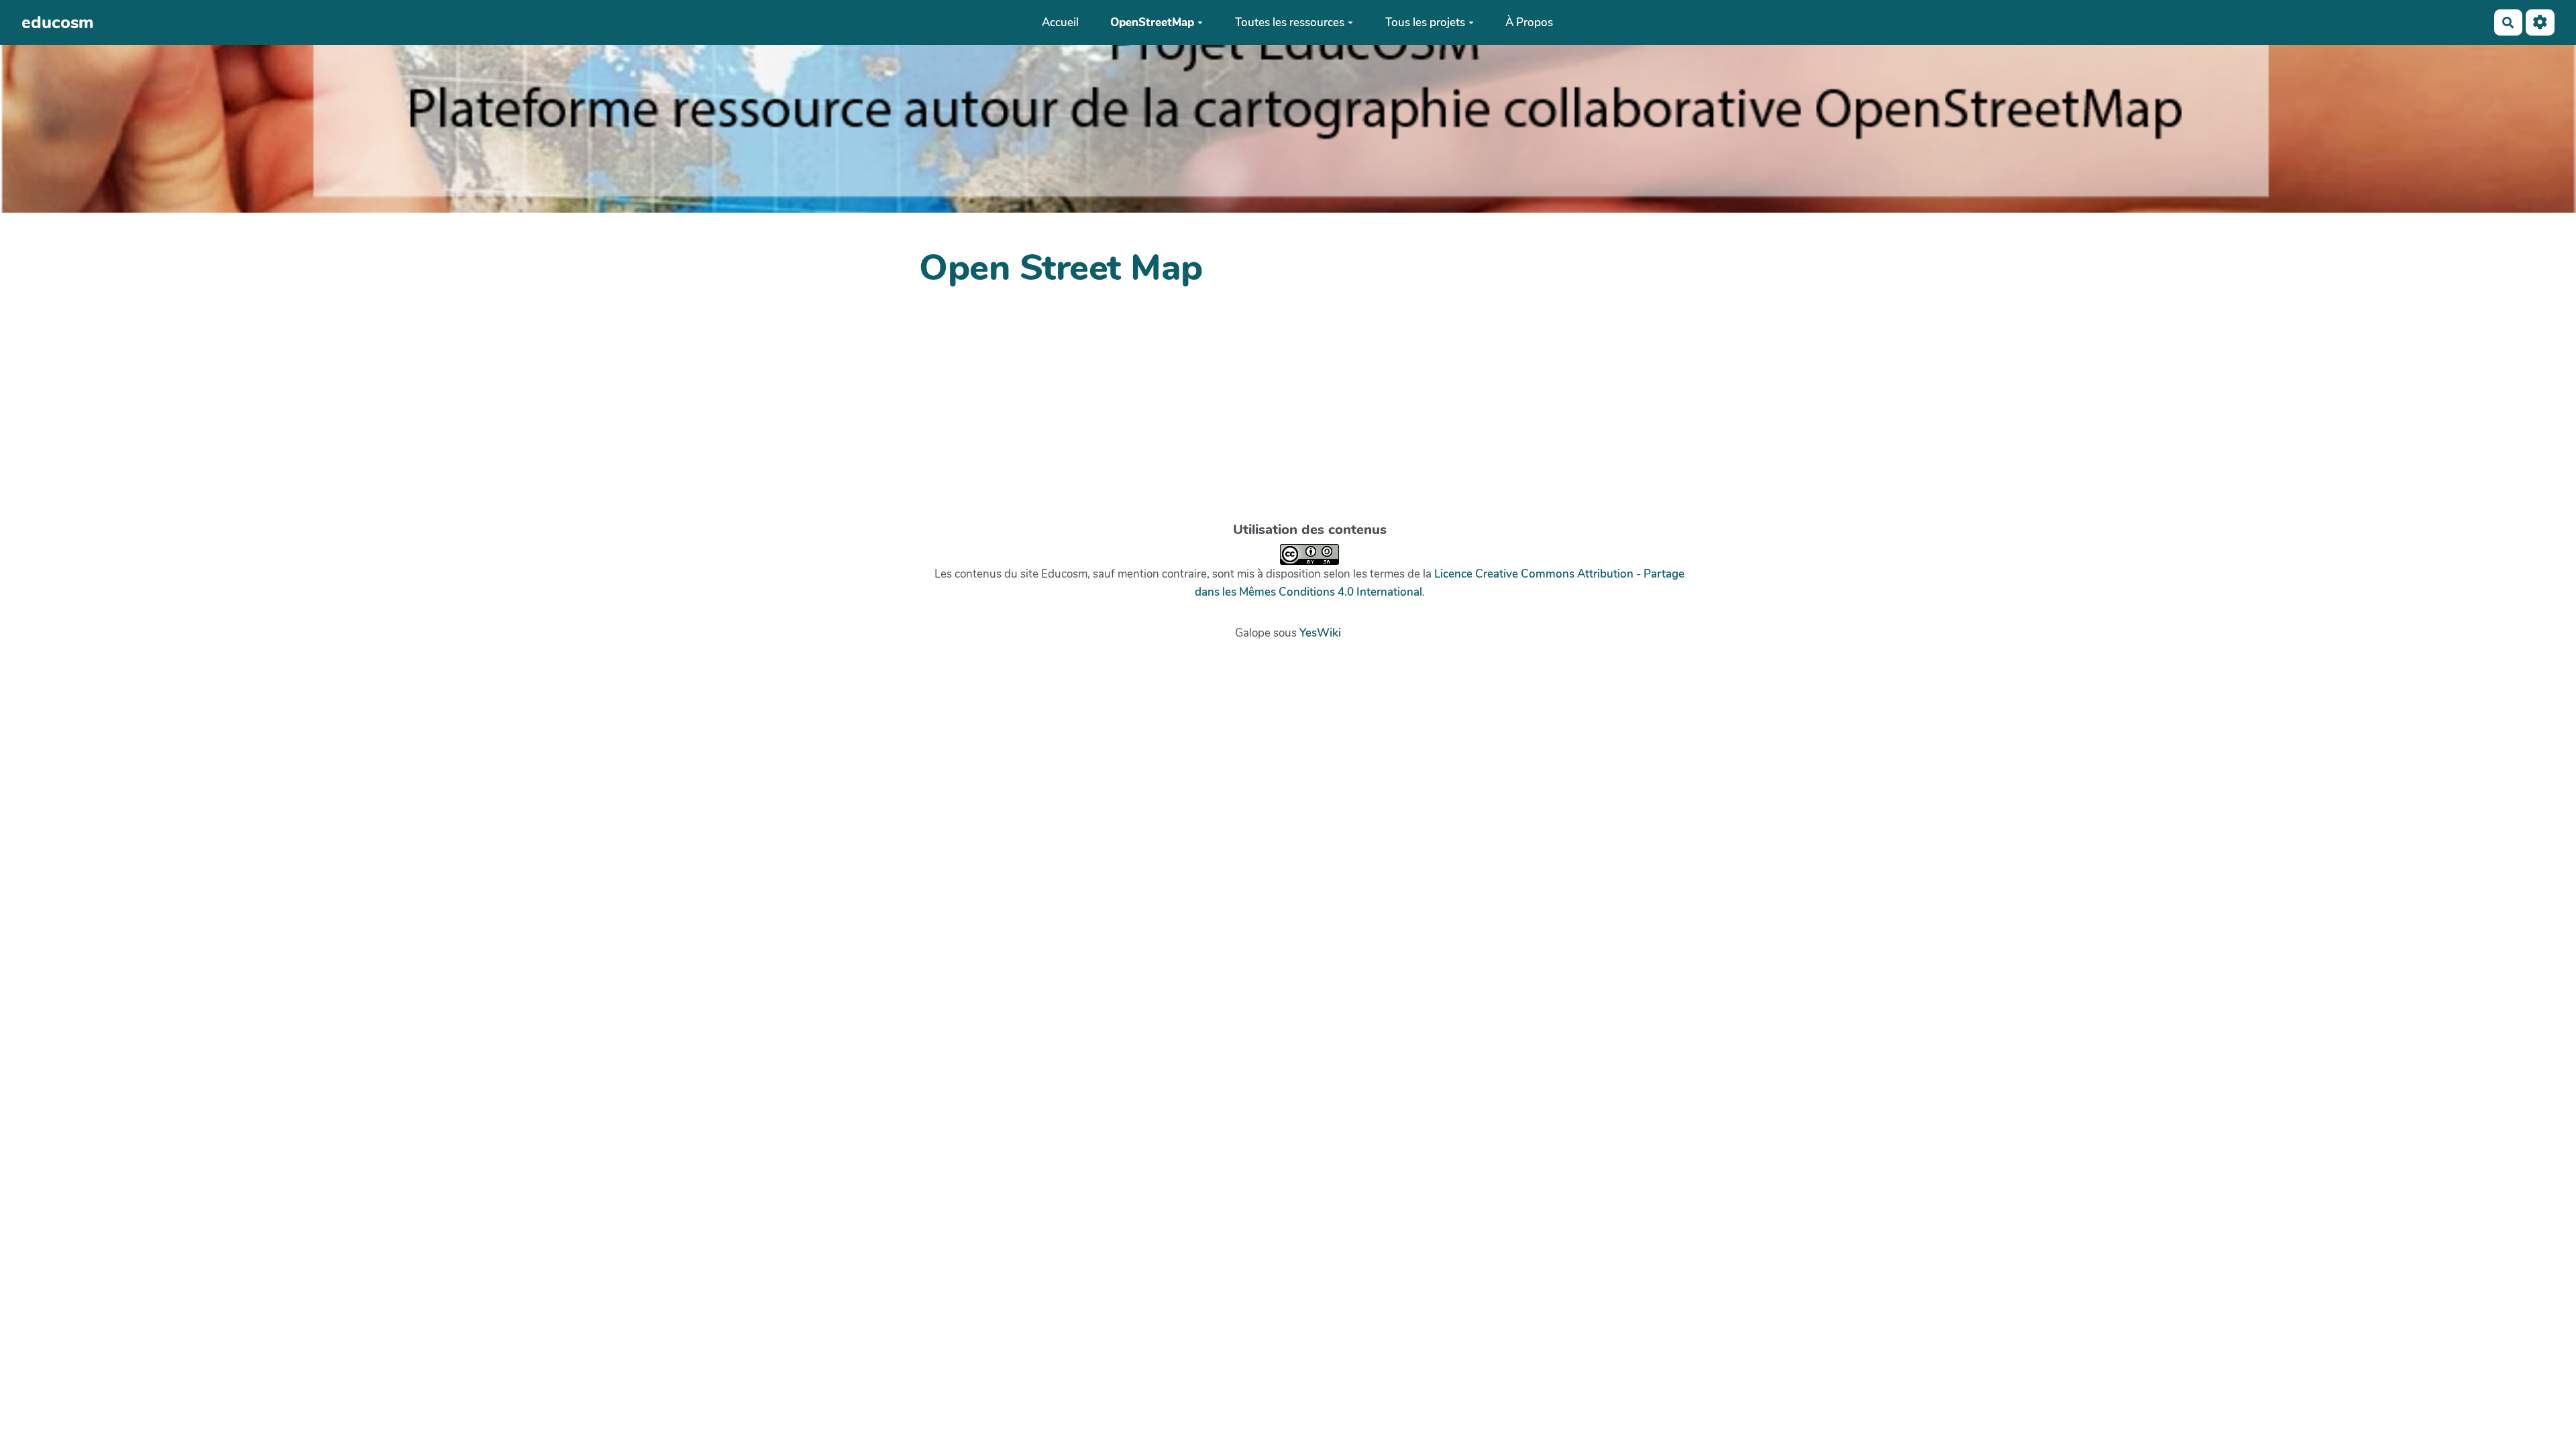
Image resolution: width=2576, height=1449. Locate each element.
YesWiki (1320, 633)
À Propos (1529, 22)
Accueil (1060, 22)
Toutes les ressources (1290, 22)
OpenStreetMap (1152, 22)
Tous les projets (1425, 22)
